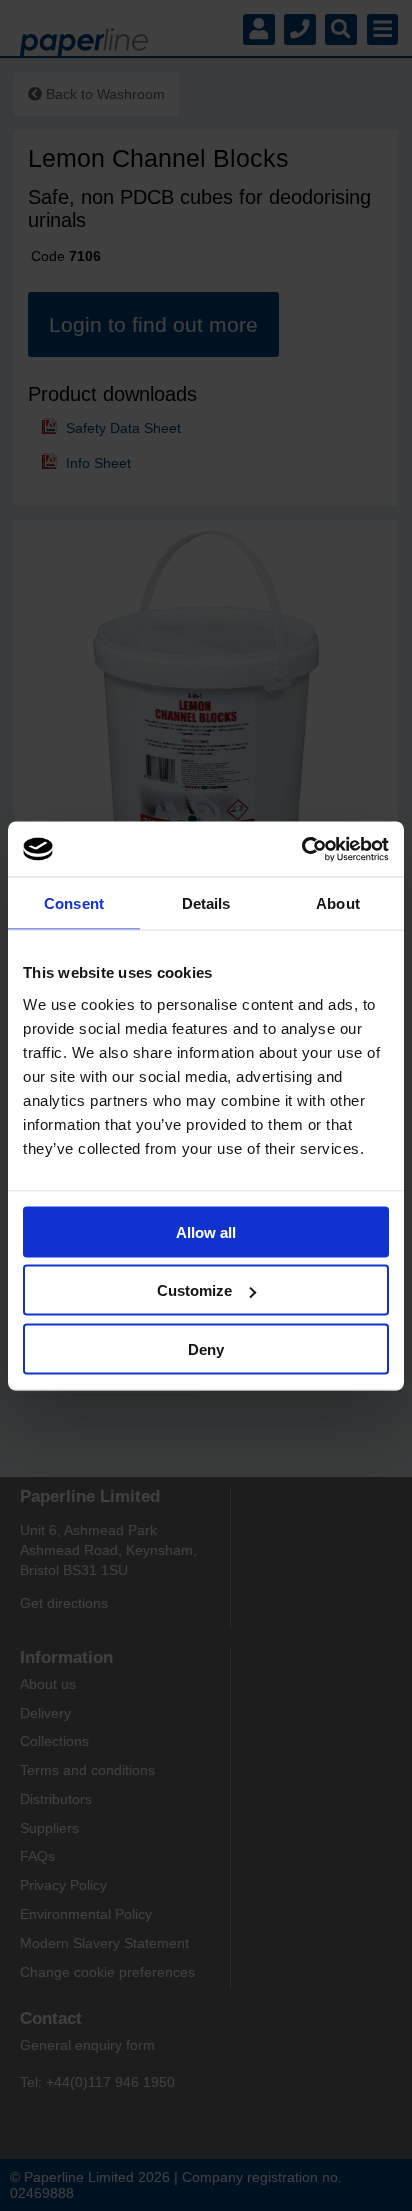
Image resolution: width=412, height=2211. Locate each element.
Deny (206, 1348)
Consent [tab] (74, 903)
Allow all (206, 1231)
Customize (194, 1290)
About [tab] (338, 903)
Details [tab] (206, 903)
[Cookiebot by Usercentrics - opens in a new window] (301, 849)
